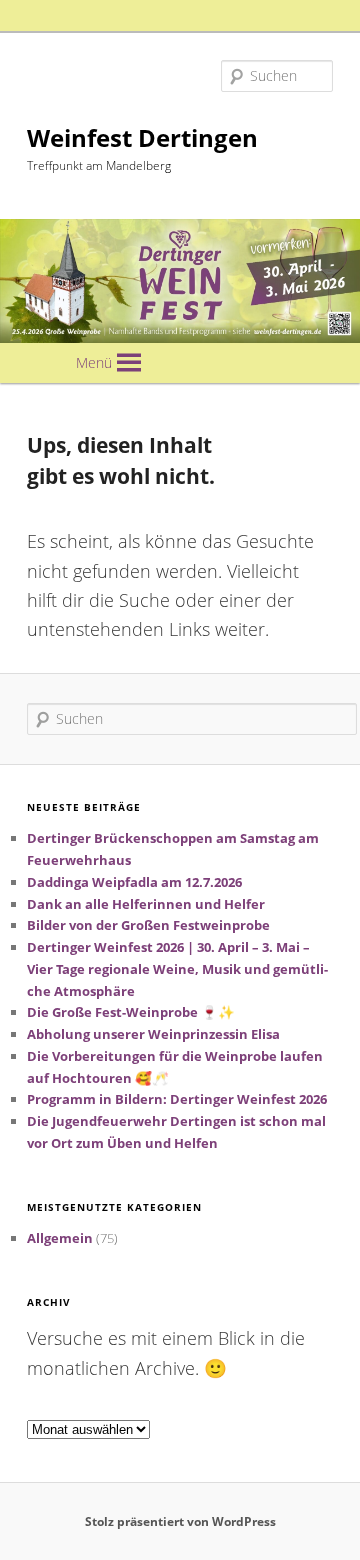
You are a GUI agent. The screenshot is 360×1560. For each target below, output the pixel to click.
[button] (94, 363)
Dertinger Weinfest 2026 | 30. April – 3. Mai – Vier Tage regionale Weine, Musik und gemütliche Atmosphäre (177, 969)
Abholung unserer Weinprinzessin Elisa (153, 1034)
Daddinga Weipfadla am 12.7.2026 (134, 882)
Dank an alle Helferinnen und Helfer (146, 904)
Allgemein (60, 1238)
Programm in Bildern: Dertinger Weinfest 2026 (177, 1099)
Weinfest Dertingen (142, 137)
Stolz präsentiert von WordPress (180, 1521)
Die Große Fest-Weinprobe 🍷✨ (131, 1012)
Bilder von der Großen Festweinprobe (148, 925)
